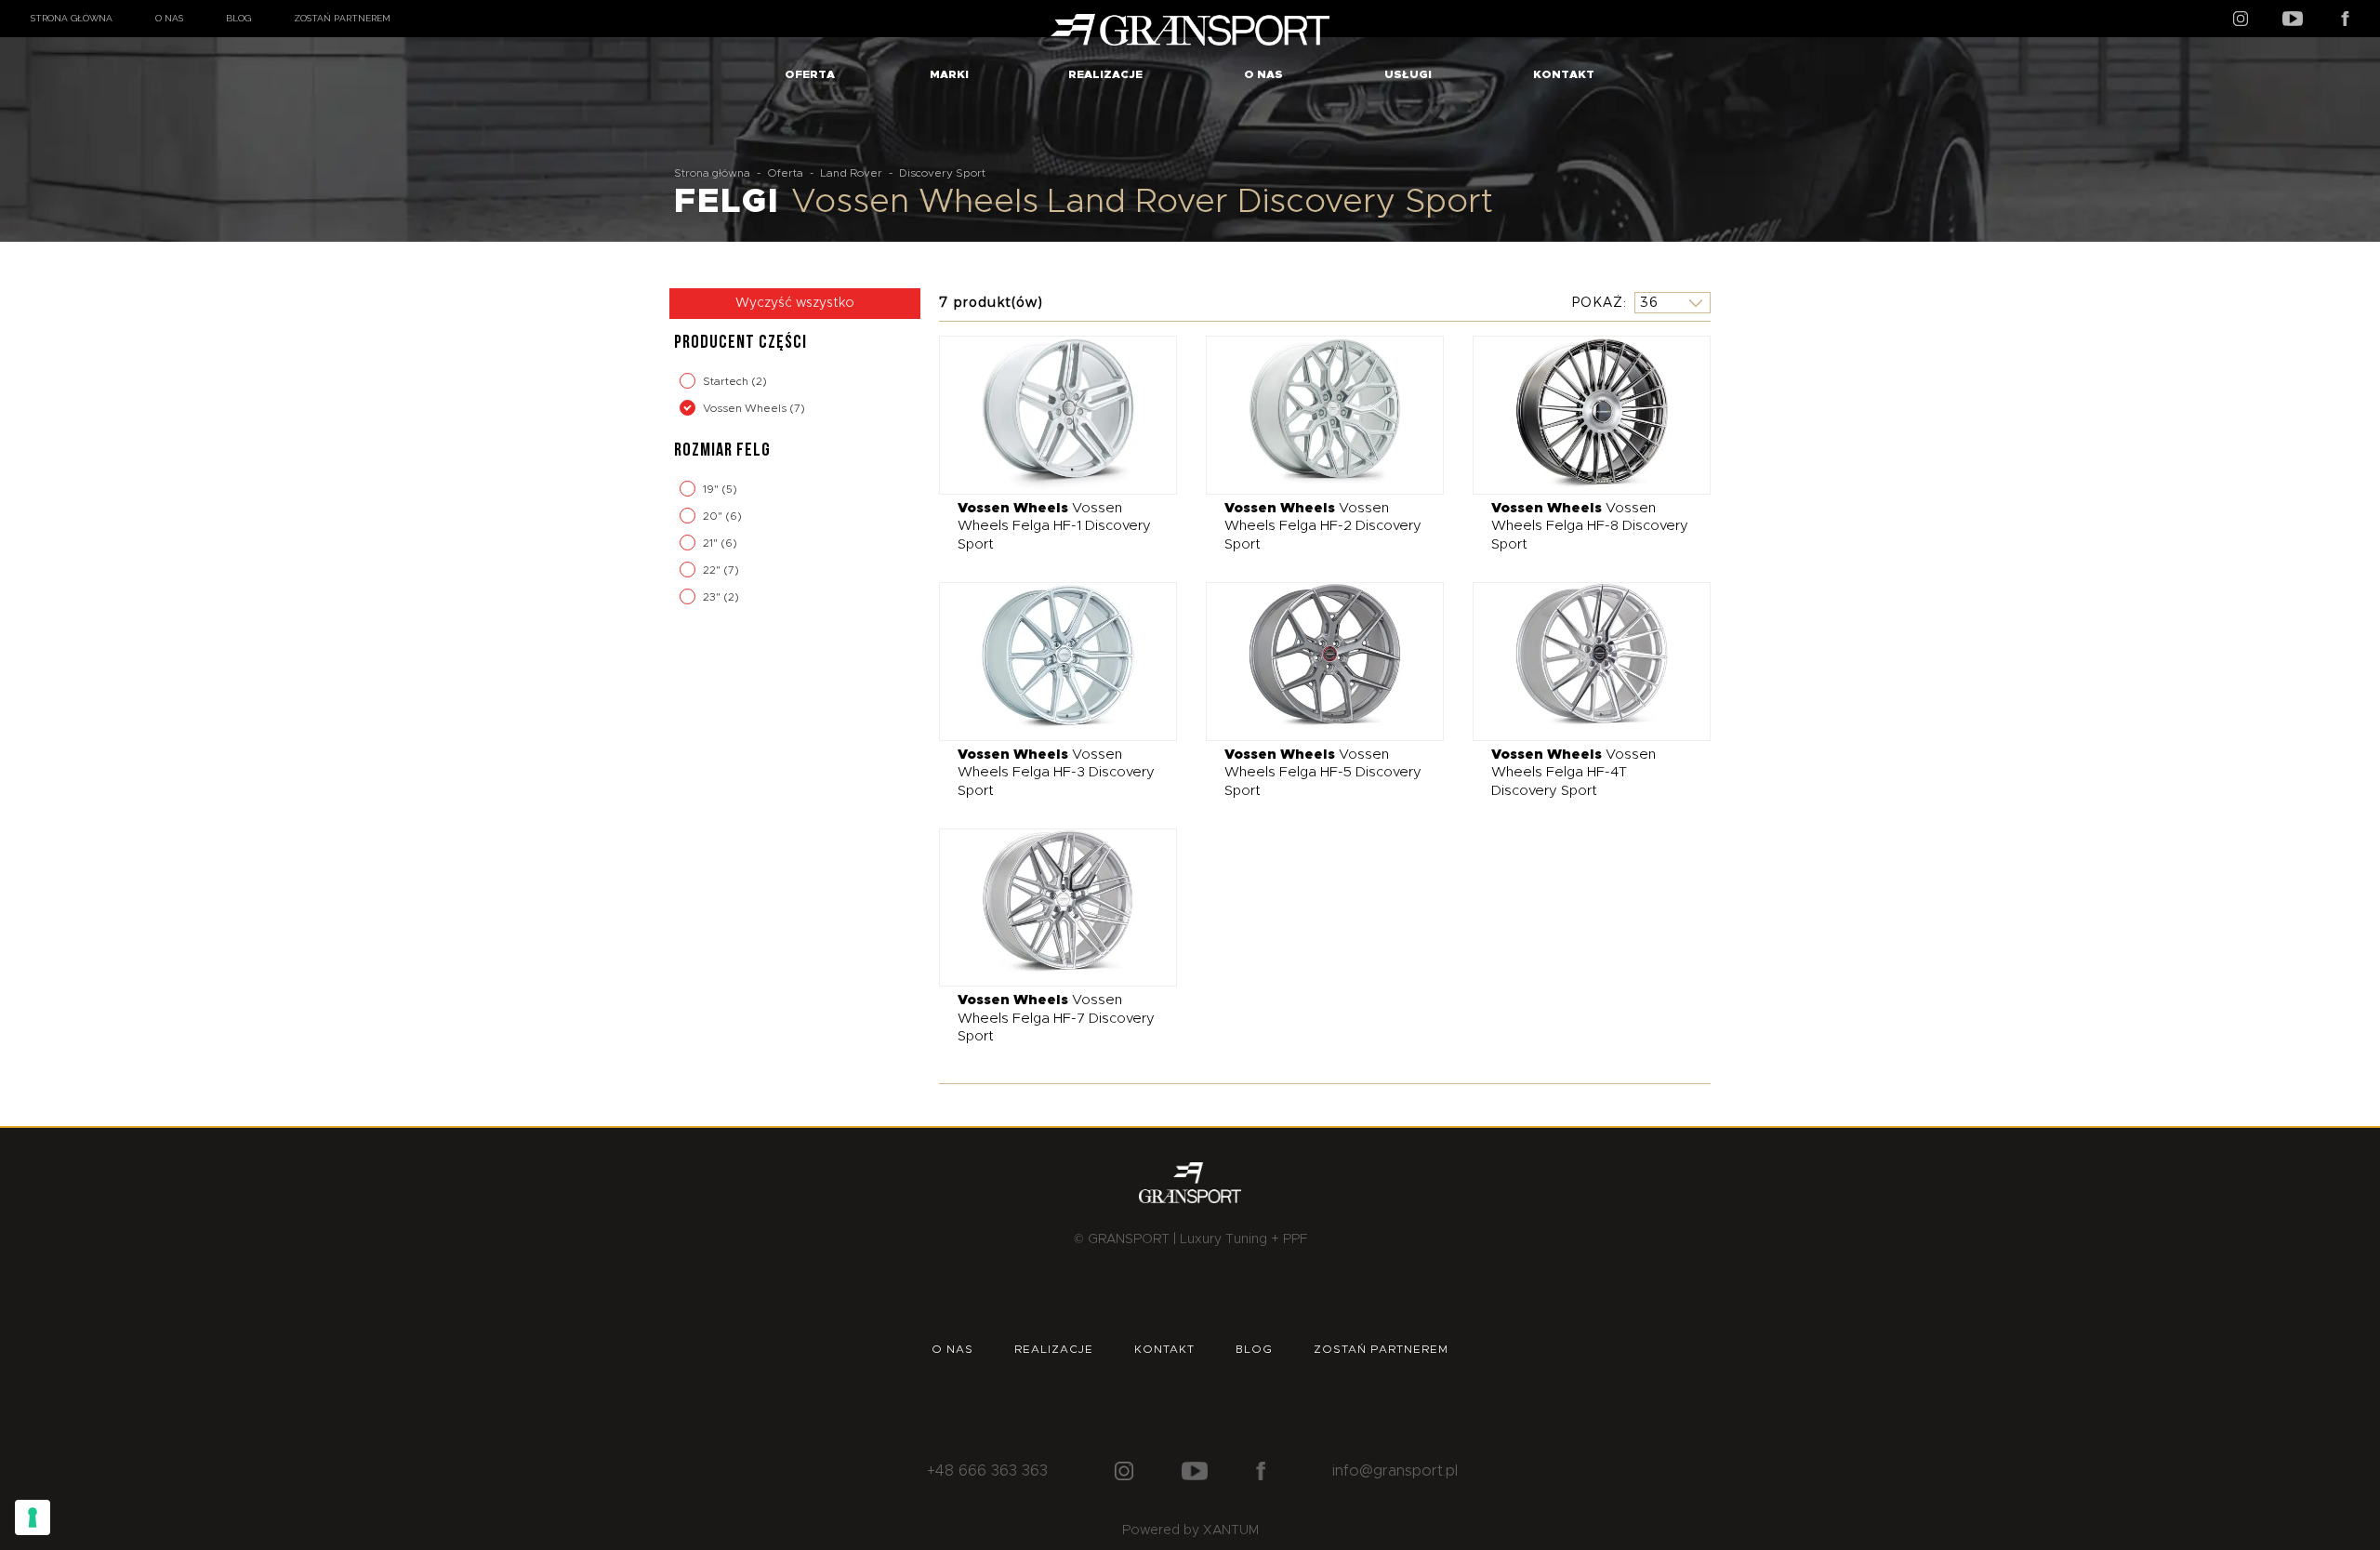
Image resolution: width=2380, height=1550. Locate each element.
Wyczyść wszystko (795, 303)
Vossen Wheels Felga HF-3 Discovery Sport (1056, 773)
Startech (727, 381)
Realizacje (1105, 74)
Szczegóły (1045, 414)
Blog (238, 18)
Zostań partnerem (342, 18)
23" (713, 597)
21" (712, 543)
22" (713, 570)
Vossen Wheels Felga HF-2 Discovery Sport (1323, 526)
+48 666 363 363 (987, 1471)
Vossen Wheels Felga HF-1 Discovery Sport (1054, 526)
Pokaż (1597, 302)
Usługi (1408, 74)
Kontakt (1564, 74)
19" (712, 489)
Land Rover (851, 173)
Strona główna (72, 18)
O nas (169, 18)
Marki (949, 74)
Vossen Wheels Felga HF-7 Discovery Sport (1056, 1018)
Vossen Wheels (746, 408)
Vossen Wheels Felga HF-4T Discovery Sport (1573, 773)
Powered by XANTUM (1190, 1530)
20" (714, 516)
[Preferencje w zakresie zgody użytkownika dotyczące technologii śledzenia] (33, 1517)
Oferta (810, 74)
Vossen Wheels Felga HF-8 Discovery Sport (1590, 526)
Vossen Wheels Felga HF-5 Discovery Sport (1323, 773)
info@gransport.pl (1395, 1471)
